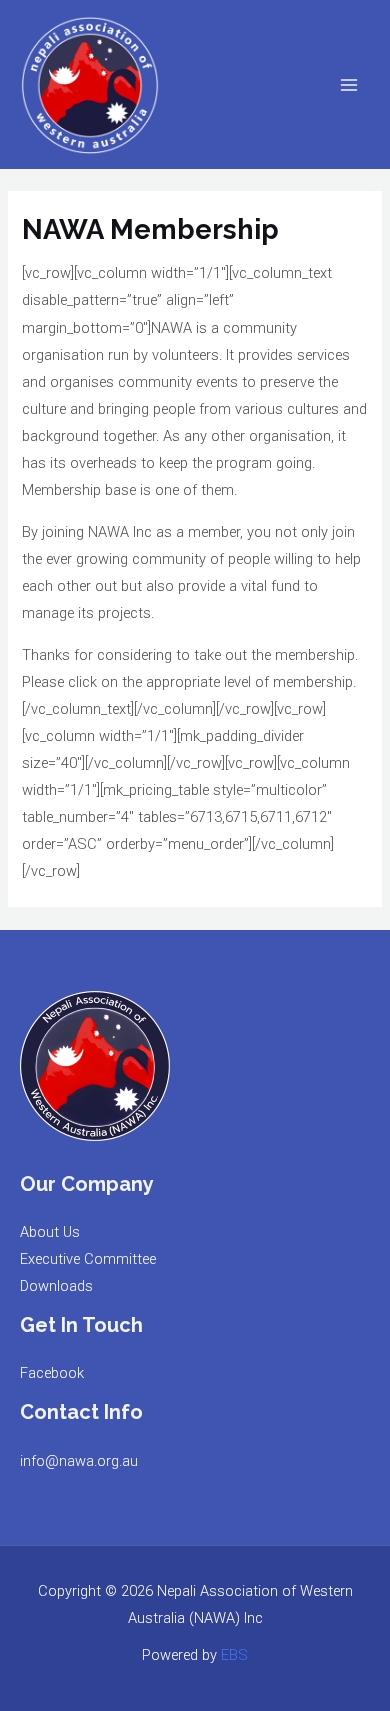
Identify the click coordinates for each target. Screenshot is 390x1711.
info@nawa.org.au (79, 1461)
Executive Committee (88, 1259)
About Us (50, 1232)
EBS (234, 1655)
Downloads (56, 1286)
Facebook (52, 1373)
